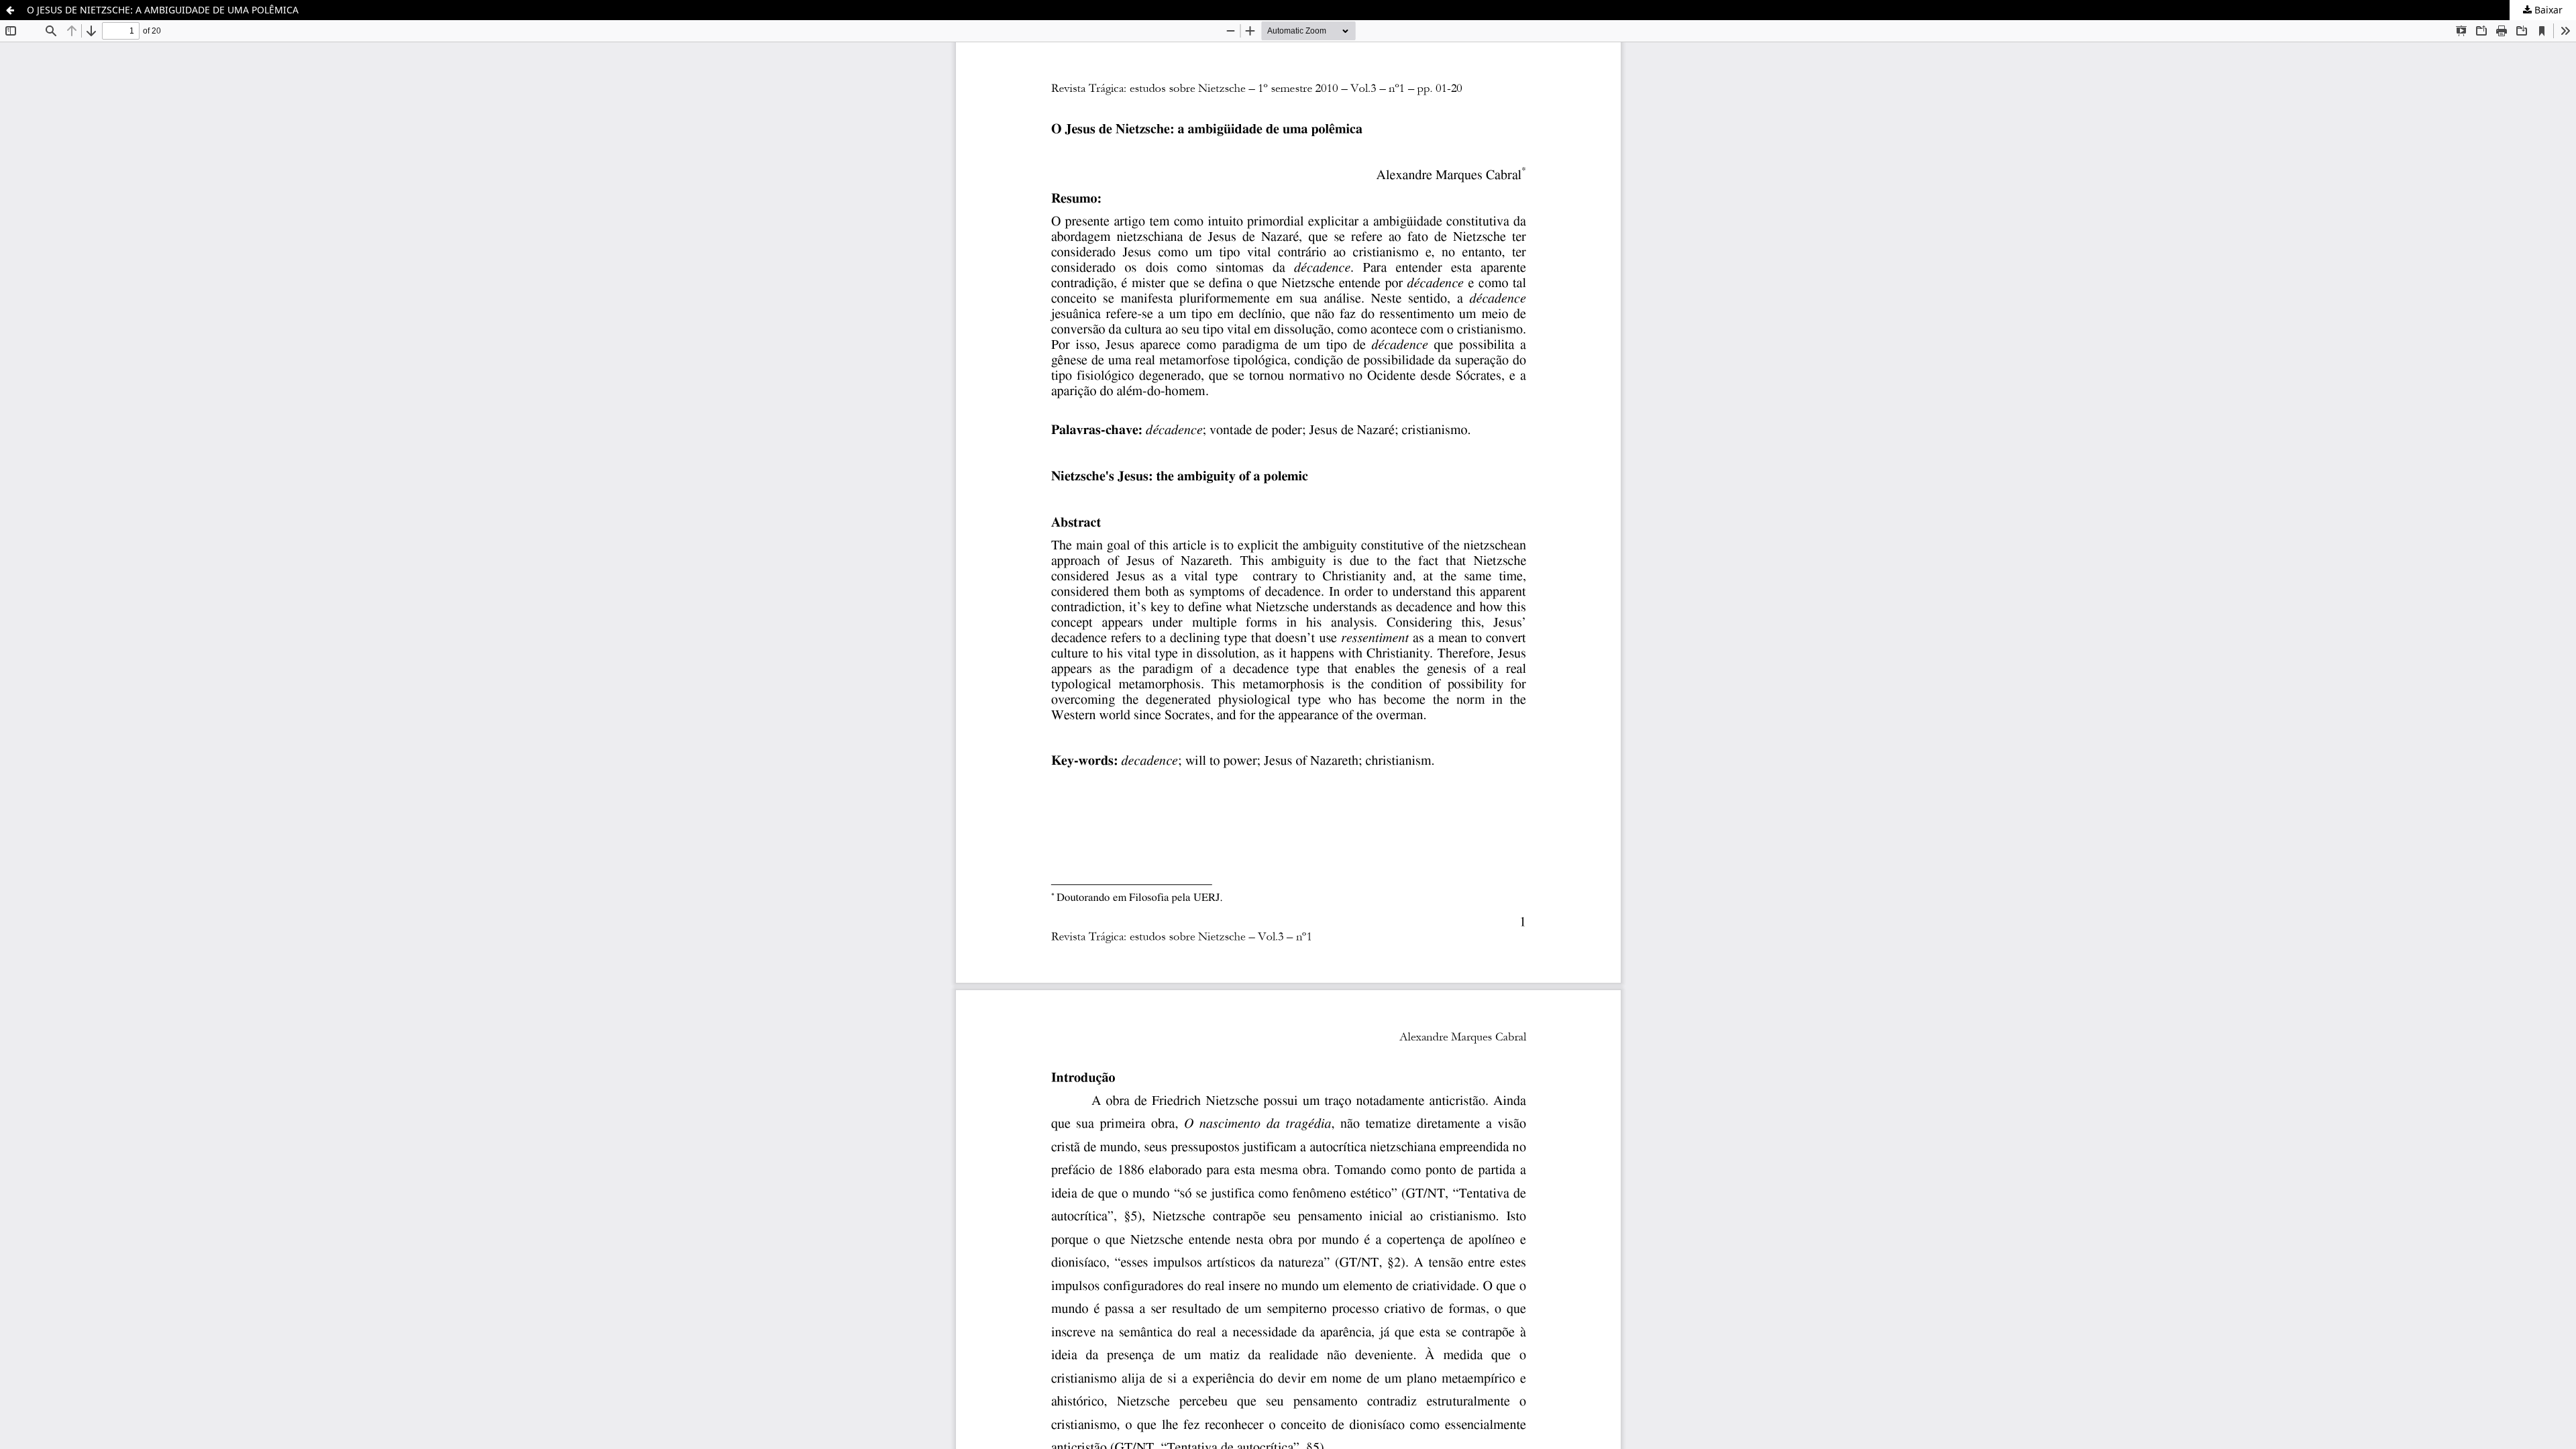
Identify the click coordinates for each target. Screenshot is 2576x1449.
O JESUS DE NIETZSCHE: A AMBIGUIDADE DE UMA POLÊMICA (163, 10)
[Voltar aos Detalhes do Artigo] (10, 10)
